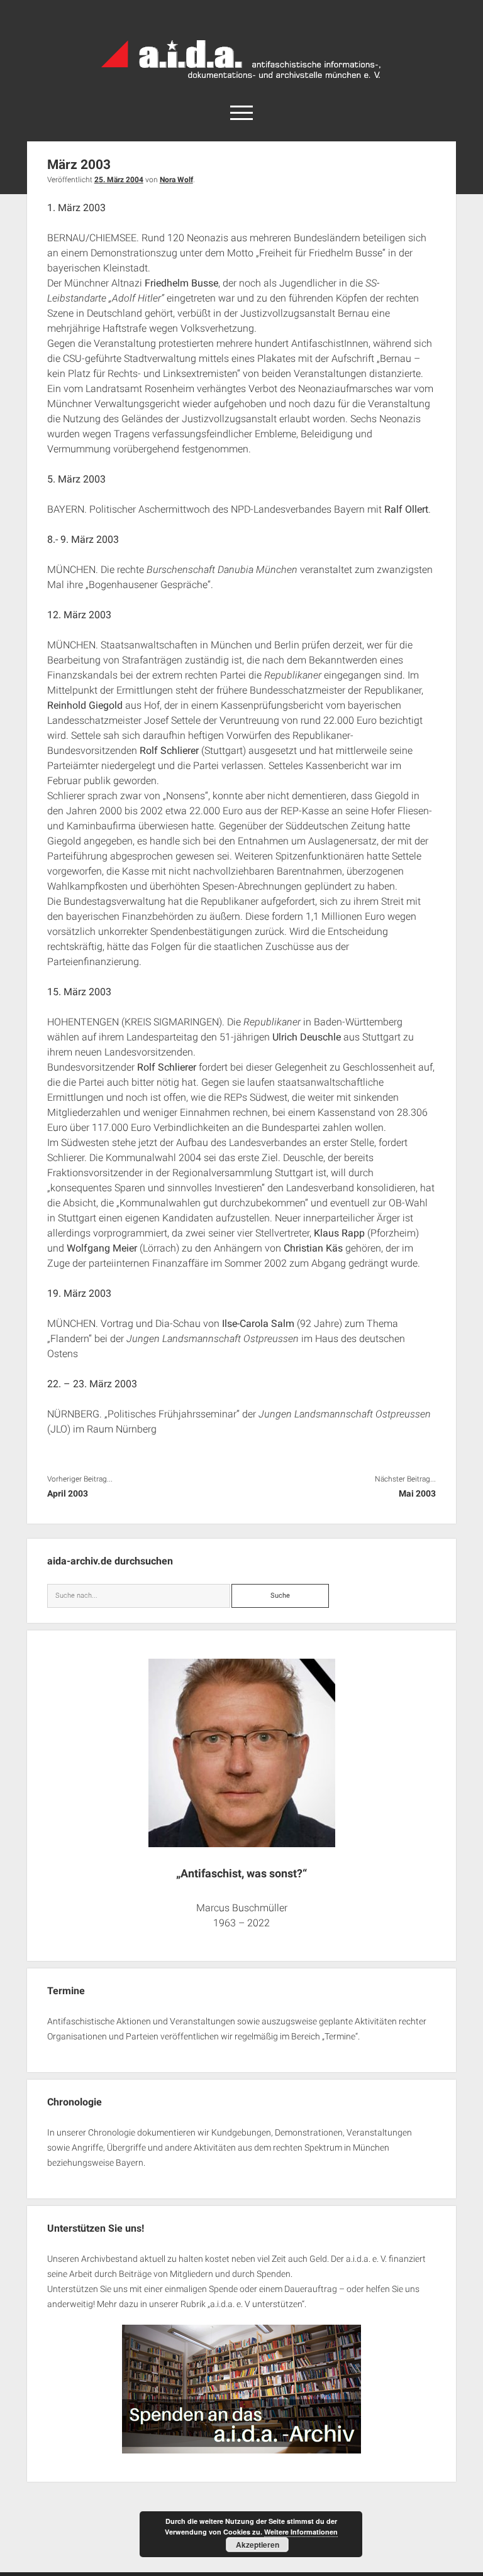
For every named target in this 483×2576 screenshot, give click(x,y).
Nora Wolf (176, 180)
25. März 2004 (119, 180)
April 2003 (68, 1493)
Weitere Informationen (301, 2532)
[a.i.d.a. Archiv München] (241, 81)
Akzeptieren (258, 2545)
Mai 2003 (417, 1493)
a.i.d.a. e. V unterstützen (256, 2304)
